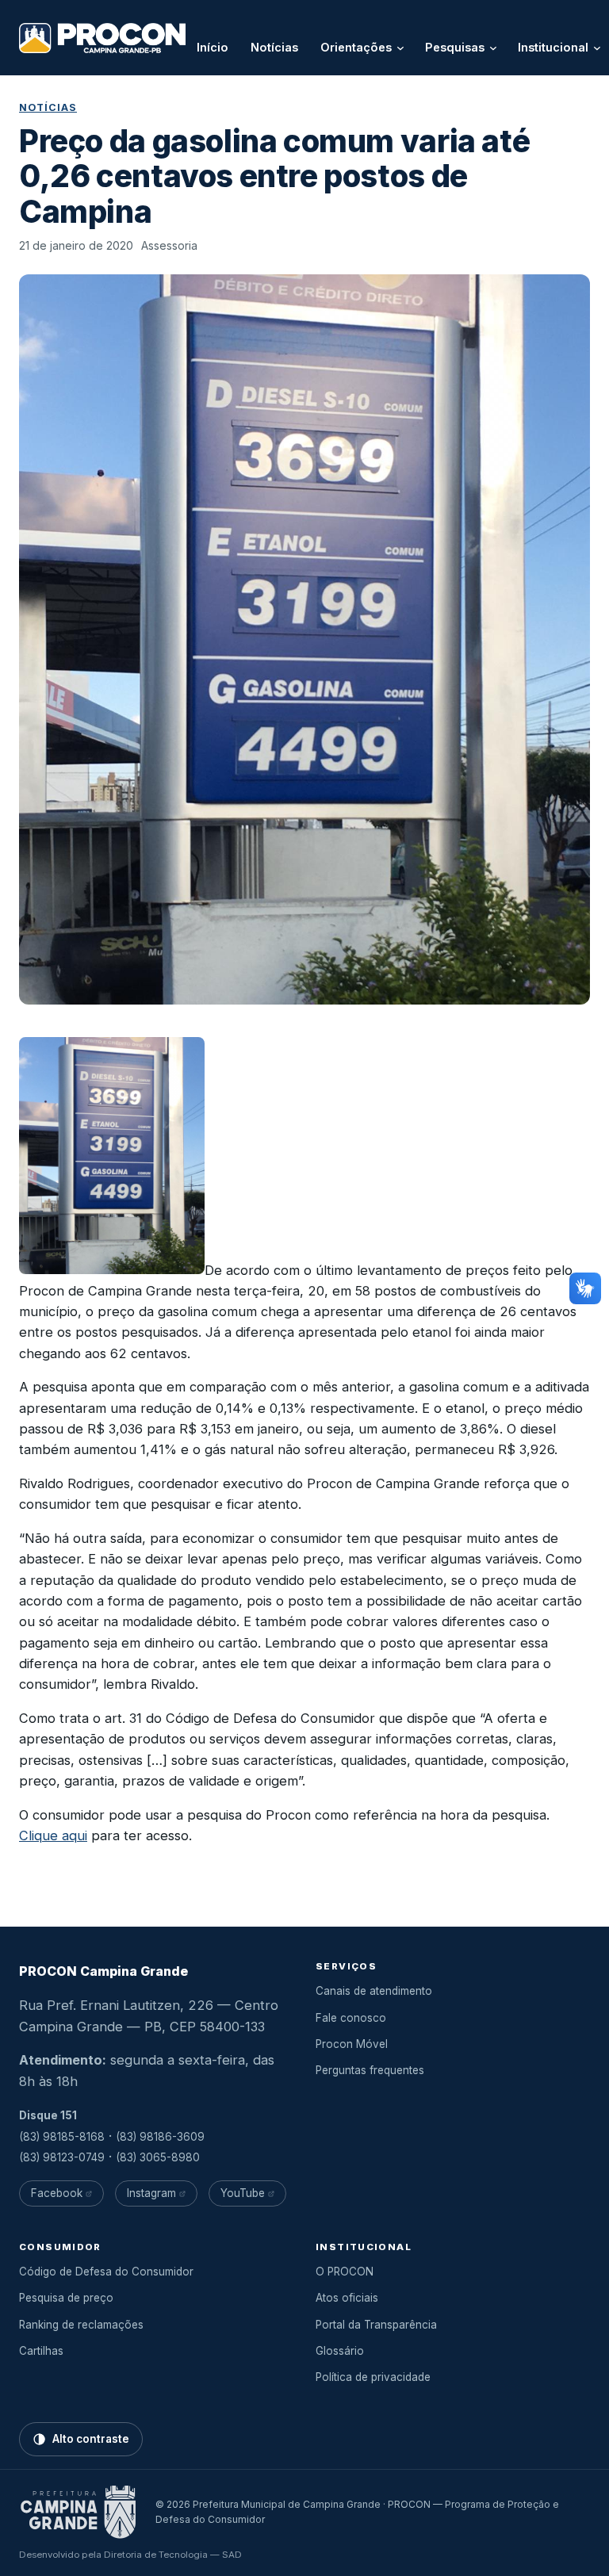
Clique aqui (53, 1835)
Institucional (553, 47)
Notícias (48, 107)
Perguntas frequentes (370, 2070)
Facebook (57, 2193)
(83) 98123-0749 (62, 2157)
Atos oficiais (347, 2298)
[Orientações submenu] (400, 48)
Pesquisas (455, 47)
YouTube (243, 2193)
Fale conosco (351, 2018)
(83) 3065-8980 (158, 2157)
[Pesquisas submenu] (493, 48)
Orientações (356, 47)
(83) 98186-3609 (160, 2137)
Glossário (340, 2351)
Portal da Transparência (376, 2325)
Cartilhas (41, 2351)
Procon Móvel (352, 2044)
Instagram (151, 2193)
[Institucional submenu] (597, 48)
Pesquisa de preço (66, 2298)
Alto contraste (91, 2439)
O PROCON (345, 2272)
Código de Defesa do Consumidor (106, 2272)
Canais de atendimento (374, 1991)
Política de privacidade (373, 2377)
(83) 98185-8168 (62, 2137)
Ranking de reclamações (81, 2325)
